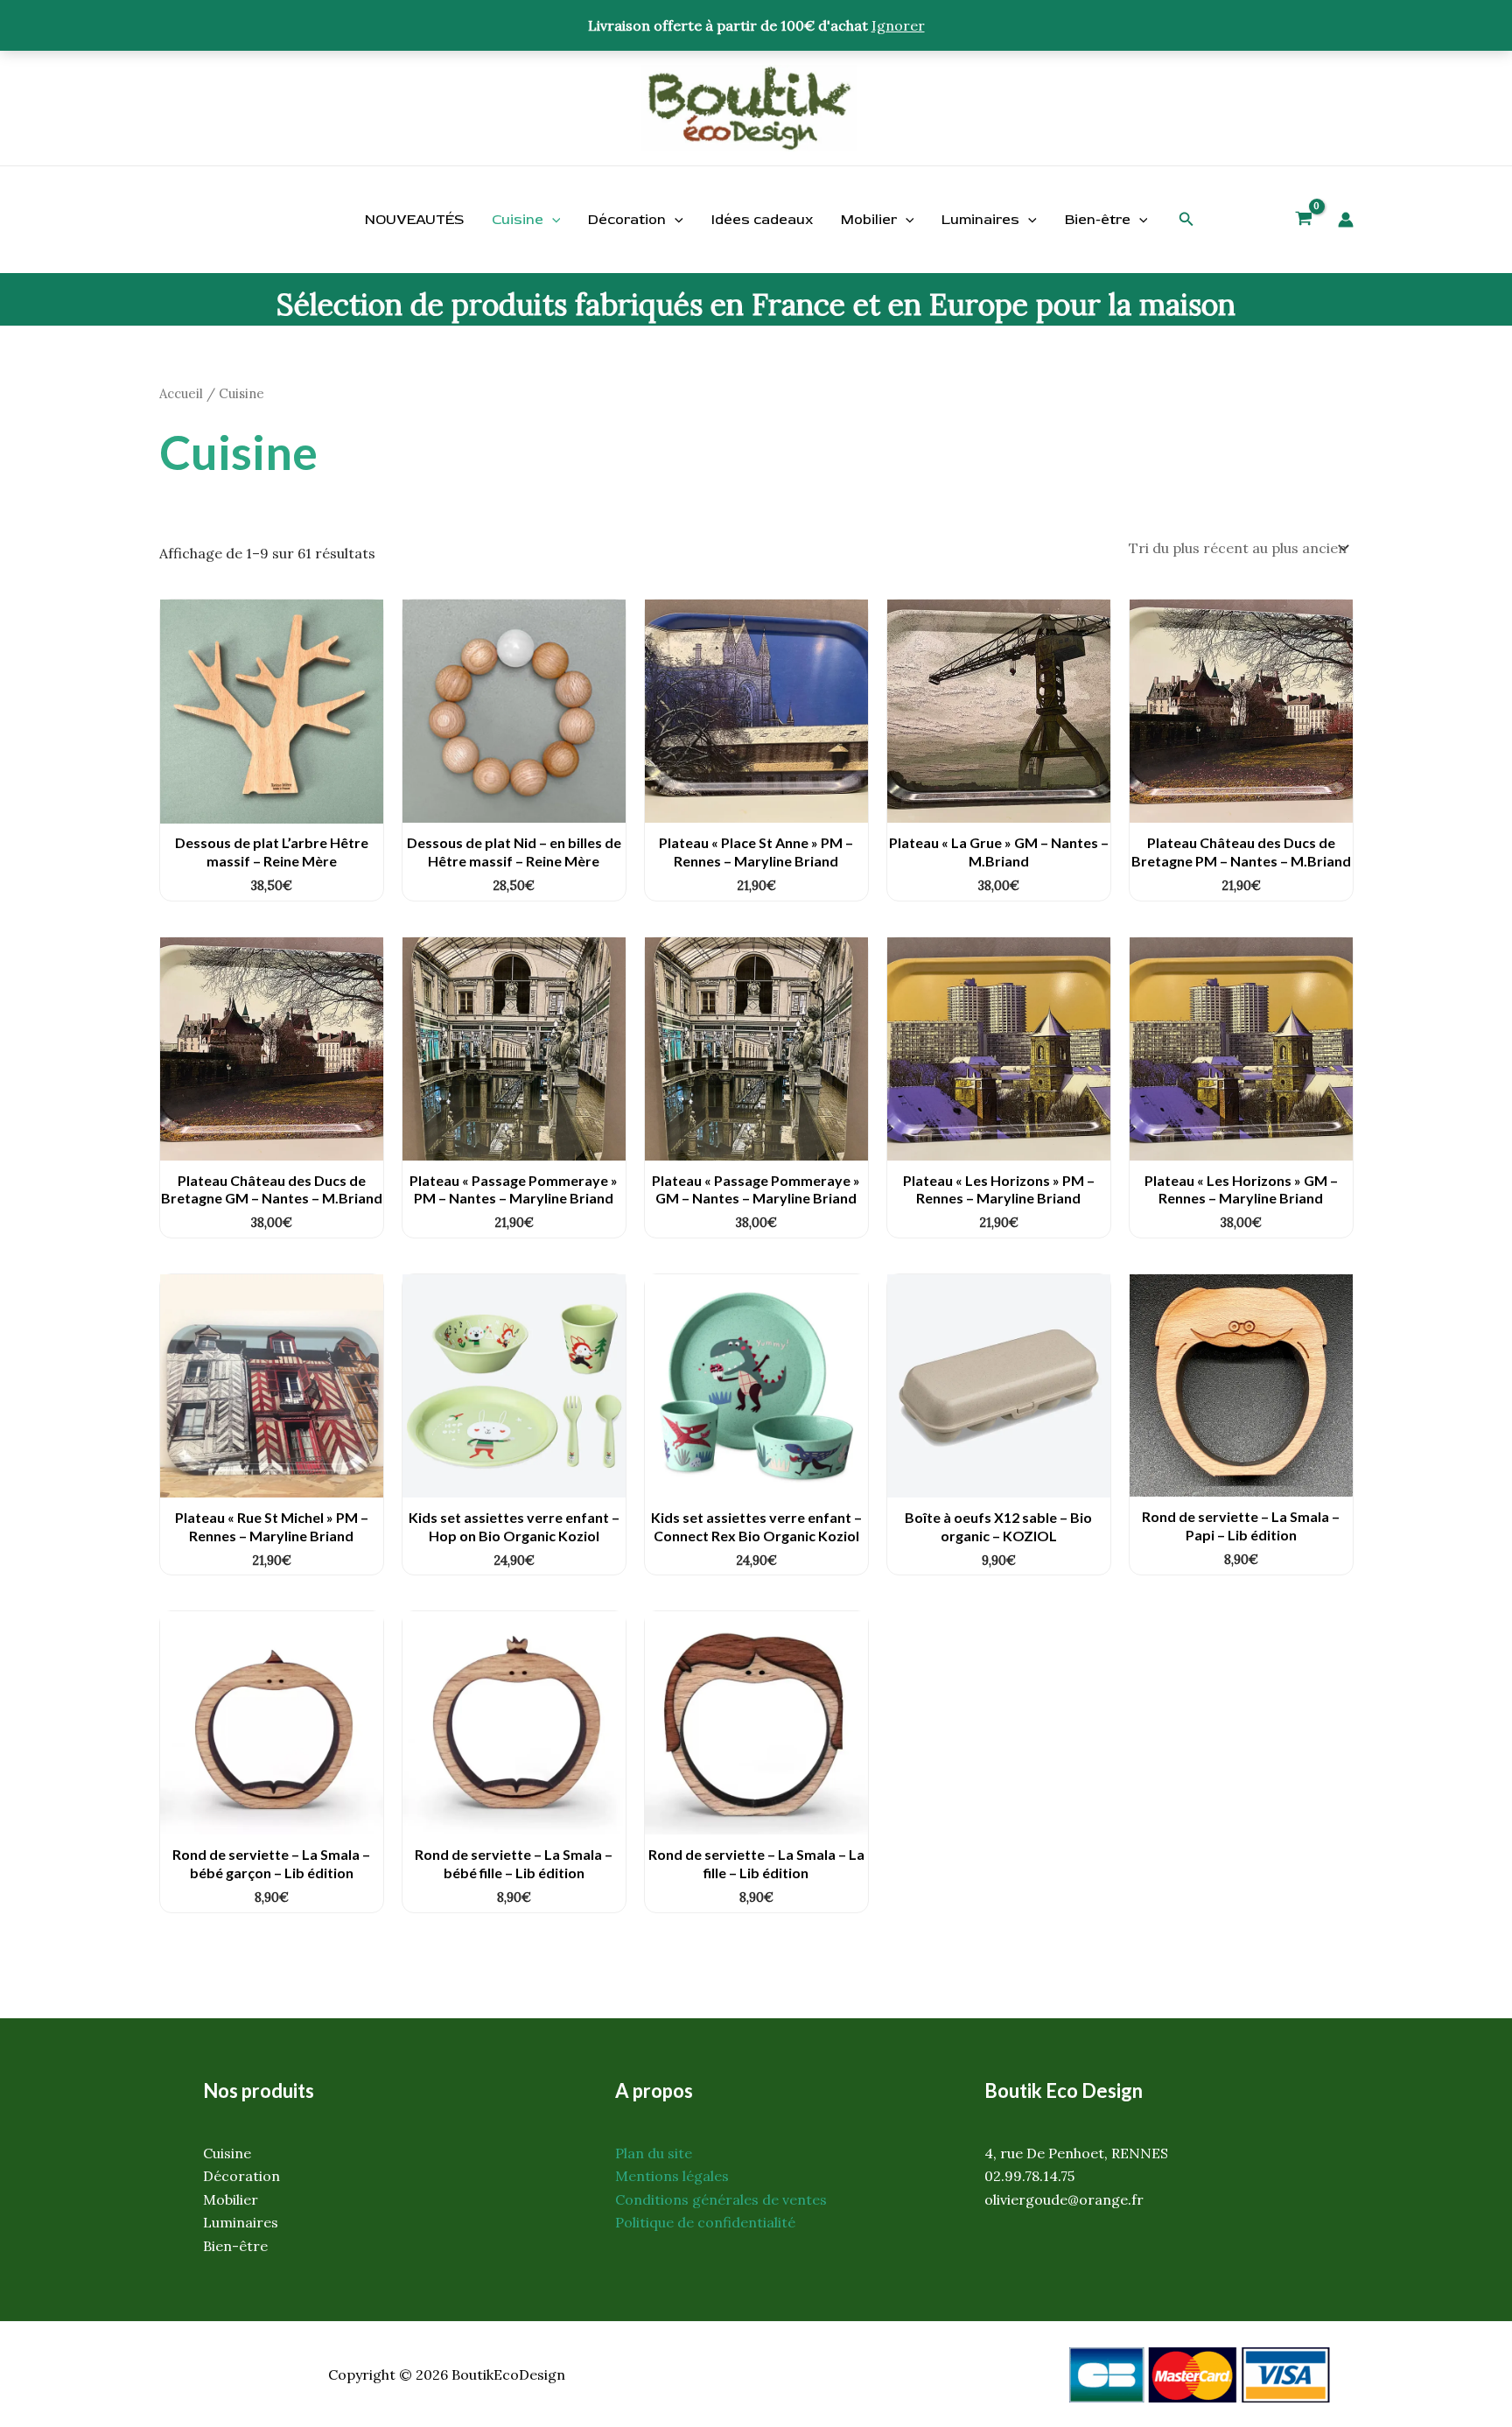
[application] (552, 220)
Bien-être (1098, 220)
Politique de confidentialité (705, 2222)
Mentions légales (672, 2176)
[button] (1186, 220)
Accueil (181, 393)
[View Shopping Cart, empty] (1304, 221)
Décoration (627, 220)
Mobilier (869, 220)
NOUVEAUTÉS (414, 220)
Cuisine (518, 220)
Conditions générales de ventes (721, 2199)
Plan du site (654, 2153)
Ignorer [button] (898, 25)
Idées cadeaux (762, 220)
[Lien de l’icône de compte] (1346, 220)
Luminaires (980, 220)
